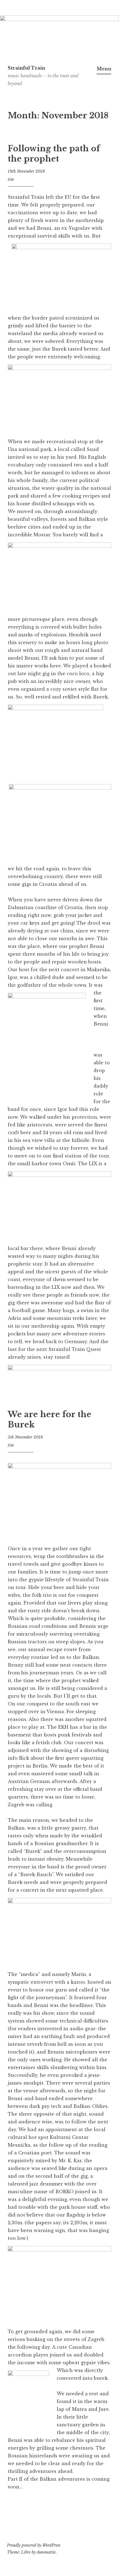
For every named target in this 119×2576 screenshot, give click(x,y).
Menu (104, 69)
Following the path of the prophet (54, 154)
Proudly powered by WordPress (34, 2545)
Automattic (46, 2552)
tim (11, 179)
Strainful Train (26, 68)
